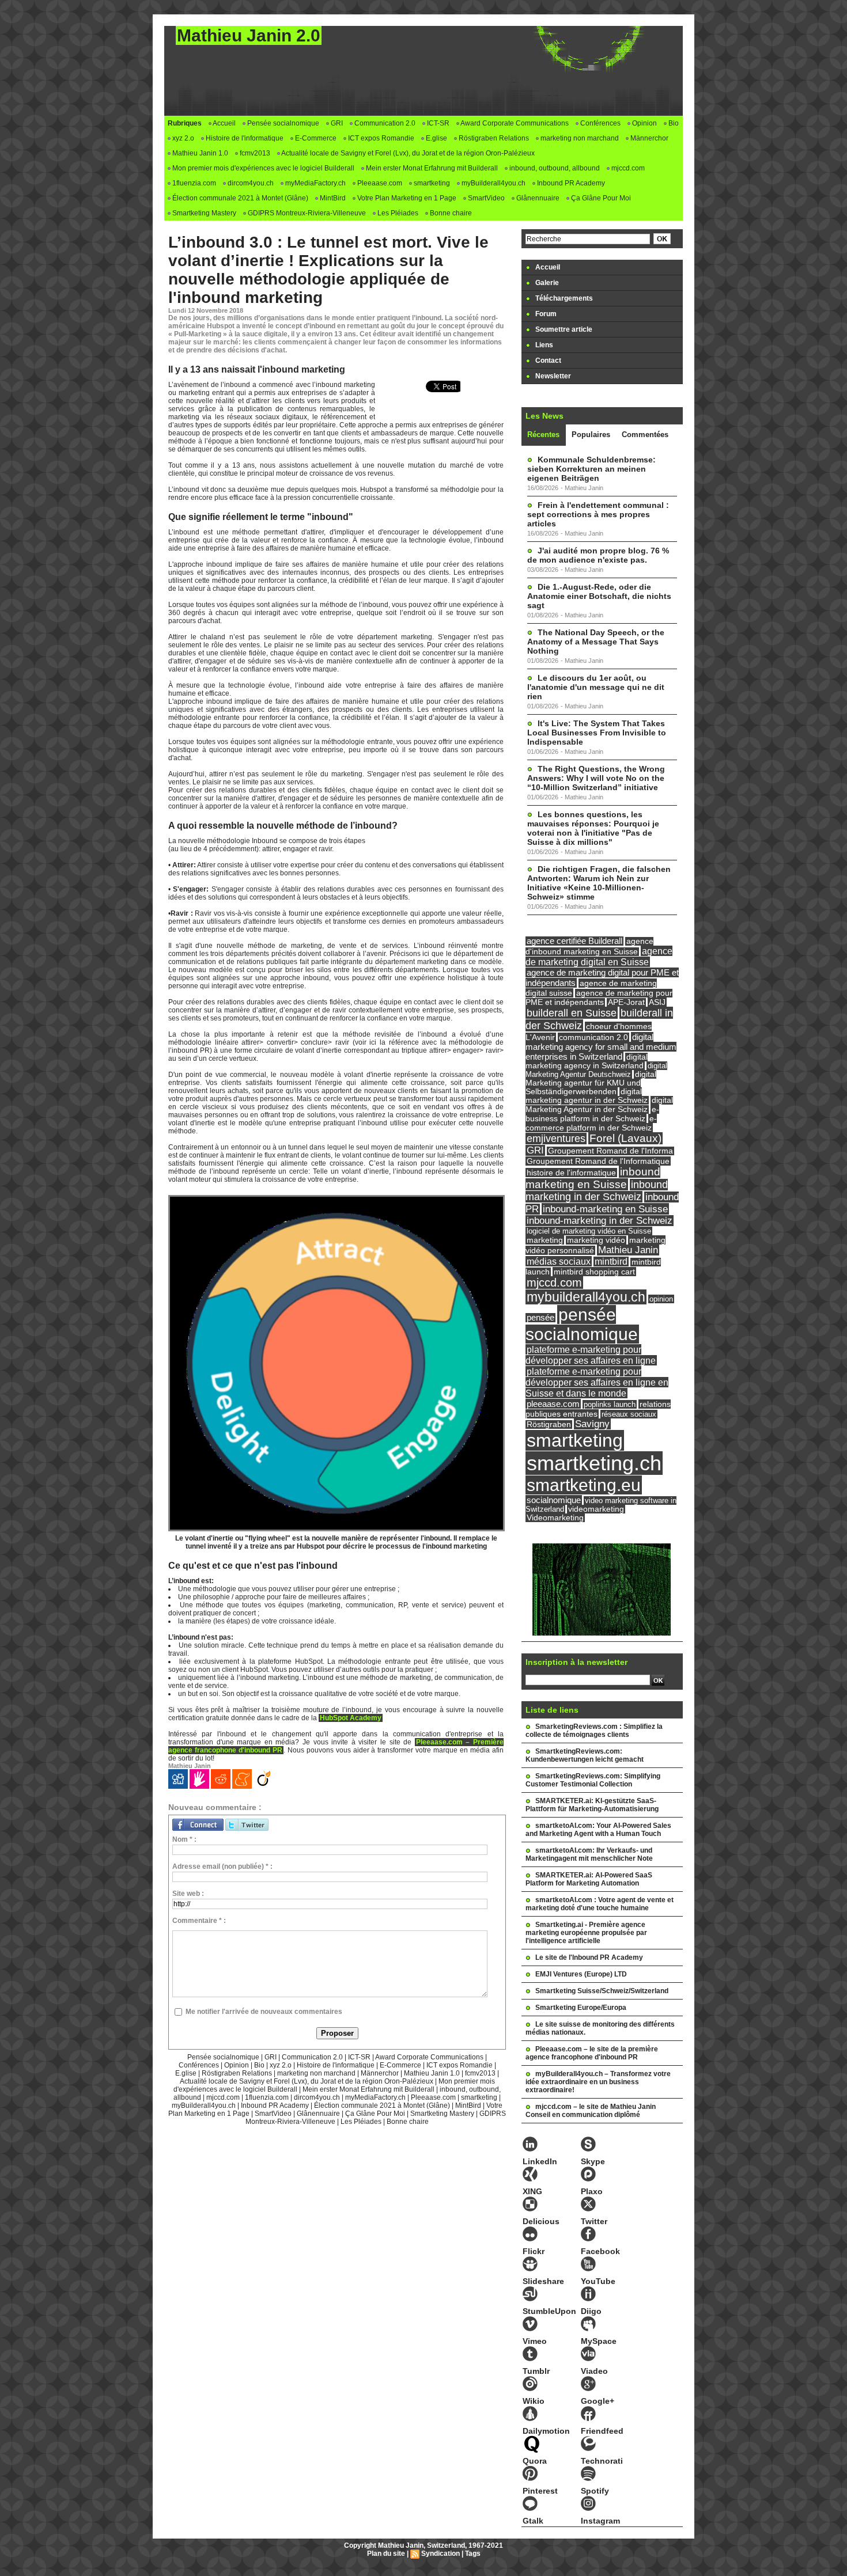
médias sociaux (559, 1261)
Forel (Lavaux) (625, 1138)
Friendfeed (602, 2431)
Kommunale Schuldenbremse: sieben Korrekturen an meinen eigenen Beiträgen (591, 469)
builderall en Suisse (572, 1013)
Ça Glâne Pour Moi (600, 198)
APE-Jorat (626, 1002)
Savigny (592, 1424)
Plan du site (386, 2554)
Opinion (644, 123)
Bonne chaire (450, 213)
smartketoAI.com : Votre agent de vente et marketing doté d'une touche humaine (600, 1904)
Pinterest (540, 2491)
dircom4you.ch (250, 183)
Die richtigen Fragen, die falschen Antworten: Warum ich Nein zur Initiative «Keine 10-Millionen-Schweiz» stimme (599, 883)
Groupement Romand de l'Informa (610, 1151)
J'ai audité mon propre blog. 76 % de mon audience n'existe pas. (598, 555)
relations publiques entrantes (598, 1409)
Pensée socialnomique (282, 123)
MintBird (332, 198)
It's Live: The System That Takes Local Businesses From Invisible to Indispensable (597, 733)
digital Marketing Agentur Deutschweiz (596, 1070)
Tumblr (536, 2371)
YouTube (598, 2281)
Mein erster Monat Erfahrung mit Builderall (431, 168)
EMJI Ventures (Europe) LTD (581, 1974)
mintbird (611, 1262)
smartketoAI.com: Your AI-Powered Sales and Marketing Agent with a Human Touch (598, 1830)
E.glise (436, 138)
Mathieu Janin (628, 1250)
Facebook (600, 2251)
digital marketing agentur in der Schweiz (587, 1096)
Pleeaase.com (379, 183)
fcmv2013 (254, 153)
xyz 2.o (182, 138)
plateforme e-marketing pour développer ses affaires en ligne (591, 1355)
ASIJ (657, 1002)
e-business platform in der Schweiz (592, 1114)
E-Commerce (315, 138)
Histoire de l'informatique (244, 138)
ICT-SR (437, 123)
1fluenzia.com (193, 183)
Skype (593, 2161)
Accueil (224, 123)
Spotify (595, 2491)
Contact (547, 361)
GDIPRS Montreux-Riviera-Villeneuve (306, 213)
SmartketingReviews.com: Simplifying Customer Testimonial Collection (593, 1780)
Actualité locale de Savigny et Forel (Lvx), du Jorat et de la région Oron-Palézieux (407, 153)
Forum (545, 314)
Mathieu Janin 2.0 (249, 35)
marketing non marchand (579, 138)
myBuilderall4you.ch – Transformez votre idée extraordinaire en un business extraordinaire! (598, 2082)
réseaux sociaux (629, 1414)
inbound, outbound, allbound (554, 168)
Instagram (600, 2521)
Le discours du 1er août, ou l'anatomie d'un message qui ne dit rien (596, 687)
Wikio (534, 2401)
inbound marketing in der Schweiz (597, 1191)
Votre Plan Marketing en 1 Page (406, 198)
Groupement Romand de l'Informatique (598, 1161)
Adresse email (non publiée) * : (222, 1866)
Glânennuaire (537, 198)
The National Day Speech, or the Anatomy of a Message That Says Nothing (596, 642)
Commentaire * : (199, 1921)
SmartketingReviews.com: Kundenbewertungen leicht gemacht (585, 1755)
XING (532, 2191)
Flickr (534, 2251)
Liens (543, 345)
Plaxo (592, 2191)
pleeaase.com (553, 1404)
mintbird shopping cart (594, 1272)
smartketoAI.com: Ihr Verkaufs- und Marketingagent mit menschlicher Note (589, 1854)
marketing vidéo (596, 1240)
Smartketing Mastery (203, 213)
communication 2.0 (593, 1037)
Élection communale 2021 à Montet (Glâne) (239, 198)
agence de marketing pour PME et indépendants (599, 998)
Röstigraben (549, 1424)
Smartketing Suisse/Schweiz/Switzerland (602, 1991)
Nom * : (184, 1839)
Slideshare (543, 2281)
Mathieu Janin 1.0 (199, 153)
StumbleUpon (549, 2311)
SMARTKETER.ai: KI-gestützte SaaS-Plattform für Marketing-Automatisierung (592, 1805)
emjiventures (556, 1139)
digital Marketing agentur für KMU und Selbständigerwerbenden (591, 1083)
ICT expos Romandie (380, 138)
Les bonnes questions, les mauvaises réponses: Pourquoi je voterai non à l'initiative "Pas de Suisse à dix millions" (593, 828)
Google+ (598, 2401)
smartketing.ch (594, 1463)
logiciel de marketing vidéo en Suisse (589, 1231)
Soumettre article (563, 329)
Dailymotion (546, 2431)
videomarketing (596, 1509)
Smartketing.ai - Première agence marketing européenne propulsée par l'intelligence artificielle (586, 1933)
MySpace (599, 2341)
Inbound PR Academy (570, 183)
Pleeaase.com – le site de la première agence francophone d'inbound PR (592, 2053)
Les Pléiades (397, 213)
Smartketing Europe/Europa (581, 2008)
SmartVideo (485, 198)
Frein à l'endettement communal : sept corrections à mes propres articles (598, 514)
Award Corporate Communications (514, 123)
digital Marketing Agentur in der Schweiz (599, 1105)
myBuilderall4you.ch (493, 183)
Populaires (591, 435)
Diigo (591, 2311)
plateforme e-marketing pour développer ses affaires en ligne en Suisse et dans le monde (597, 1382)
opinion (661, 1299)
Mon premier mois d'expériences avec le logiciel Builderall (262, 168)
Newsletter (552, 376)
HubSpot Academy (351, 1718)
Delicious (541, 2221)
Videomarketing (555, 1518)
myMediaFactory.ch (315, 183)
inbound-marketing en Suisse (605, 1209)
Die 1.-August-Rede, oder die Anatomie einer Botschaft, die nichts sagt (599, 596)
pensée (540, 1318)
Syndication (440, 2554)
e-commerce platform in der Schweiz (591, 1123)
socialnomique (554, 1500)
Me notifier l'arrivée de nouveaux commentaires (264, 2012)
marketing (545, 1240)
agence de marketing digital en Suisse (599, 956)
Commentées (645, 435)
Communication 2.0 (384, 123)
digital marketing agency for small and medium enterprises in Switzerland (601, 1047)
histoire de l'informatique (571, 1173)
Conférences (600, 123)
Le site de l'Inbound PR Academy (589, 1957)
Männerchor (649, 138)
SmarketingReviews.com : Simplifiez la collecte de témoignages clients (594, 1731)
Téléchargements (563, 298)
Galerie (546, 283)
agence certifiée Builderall (574, 941)
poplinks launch (610, 1404)
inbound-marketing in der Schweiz (600, 1221)
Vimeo (535, 2341)
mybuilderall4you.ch (586, 1297)
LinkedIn (540, 2161)
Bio (673, 123)
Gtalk (533, 2521)
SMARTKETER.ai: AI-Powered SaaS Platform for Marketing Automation (589, 1879)
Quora (535, 2461)
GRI (336, 123)
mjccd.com (627, 168)
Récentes (543, 435)
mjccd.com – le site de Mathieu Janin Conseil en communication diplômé (591, 2111)
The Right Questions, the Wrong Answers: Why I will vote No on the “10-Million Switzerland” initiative (596, 778)
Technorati (602, 2461)
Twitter (594, 2221)
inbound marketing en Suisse (593, 1178)
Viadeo (594, 2371)
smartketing (431, 183)
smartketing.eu (584, 1485)
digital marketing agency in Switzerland (587, 1061)
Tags (473, 2554)
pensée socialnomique (582, 1324)
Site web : (188, 1894)
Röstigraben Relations (493, 138)
